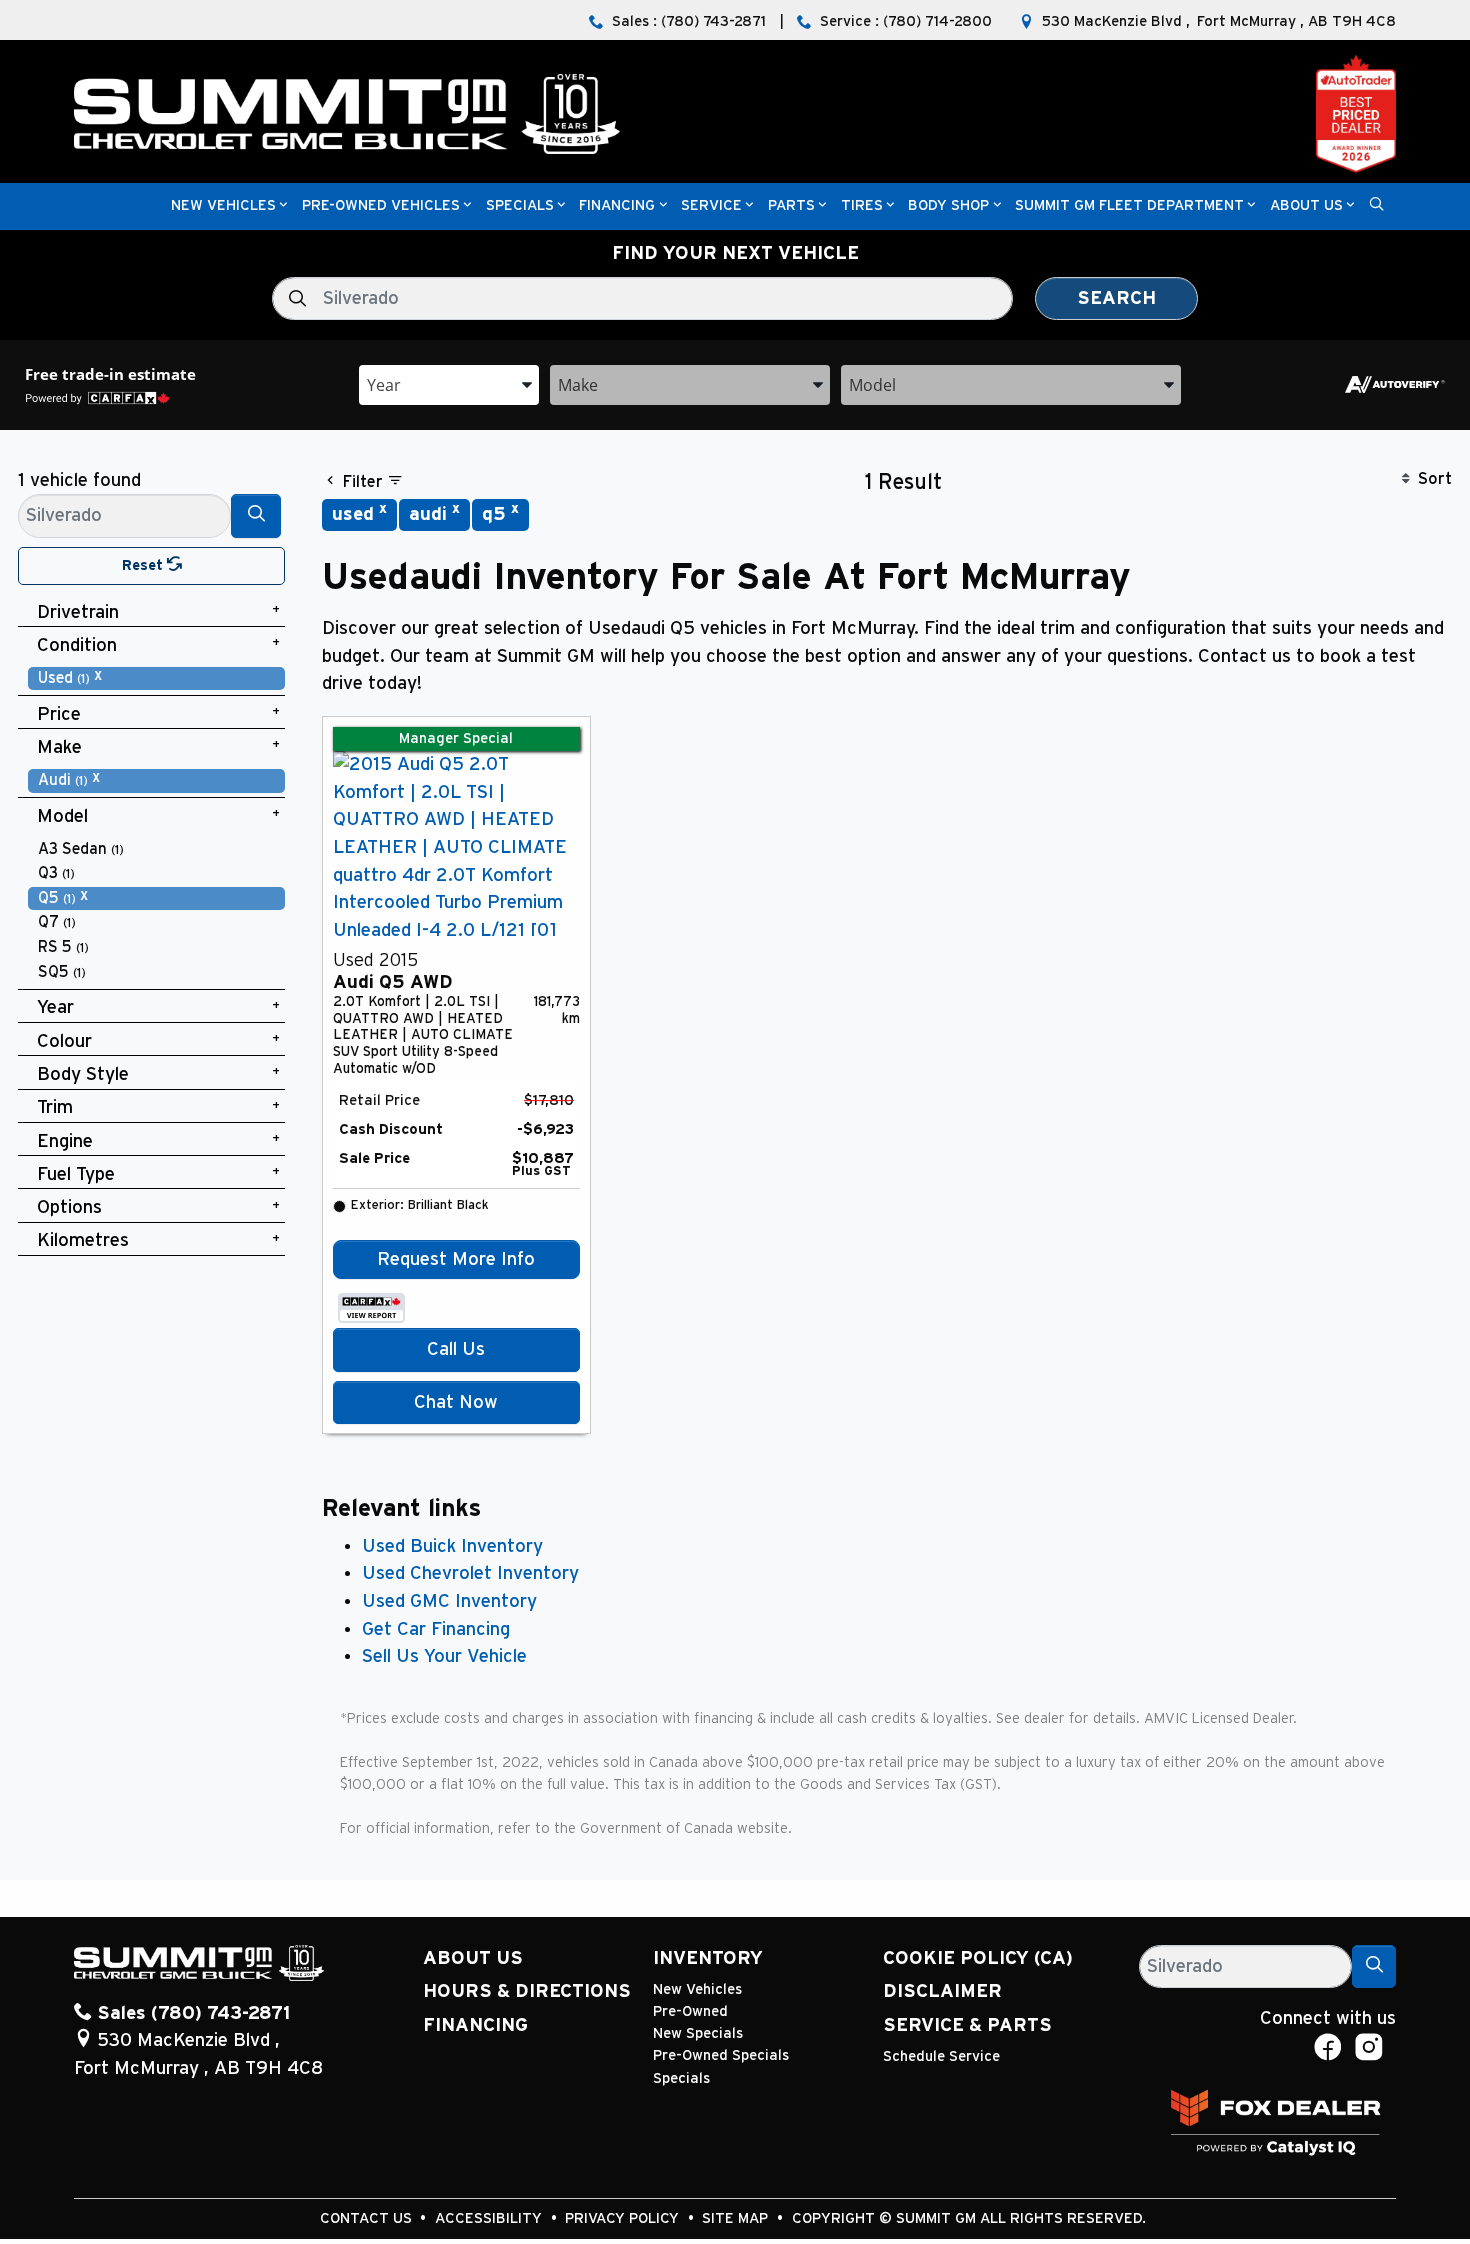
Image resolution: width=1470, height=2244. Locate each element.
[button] (223, 206)
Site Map (737, 2218)
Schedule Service (941, 2056)
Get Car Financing (436, 1629)
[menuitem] (157, 678)
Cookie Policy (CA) (978, 1958)
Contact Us (368, 2218)
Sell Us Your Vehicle (444, 1656)
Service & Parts (967, 2025)
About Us (473, 1958)
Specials (681, 2078)
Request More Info (456, 1259)
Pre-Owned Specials (721, 2055)
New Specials (698, 2033)
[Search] (256, 515)
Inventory (708, 1958)
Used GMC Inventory (449, 1601)
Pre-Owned (690, 2011)
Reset (144, 565)
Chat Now (456, 1402)
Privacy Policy (624, 2218)
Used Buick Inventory (452, 1546)
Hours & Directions (527, 1991)
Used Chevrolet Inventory (470, 1573)
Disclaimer (942, 1991)
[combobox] (449, 383)
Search (1116, 298)
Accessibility (490, 2218)
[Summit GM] (347, 113)
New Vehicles (697, 1989)
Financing (475, 2025)
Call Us (456, 1349)
